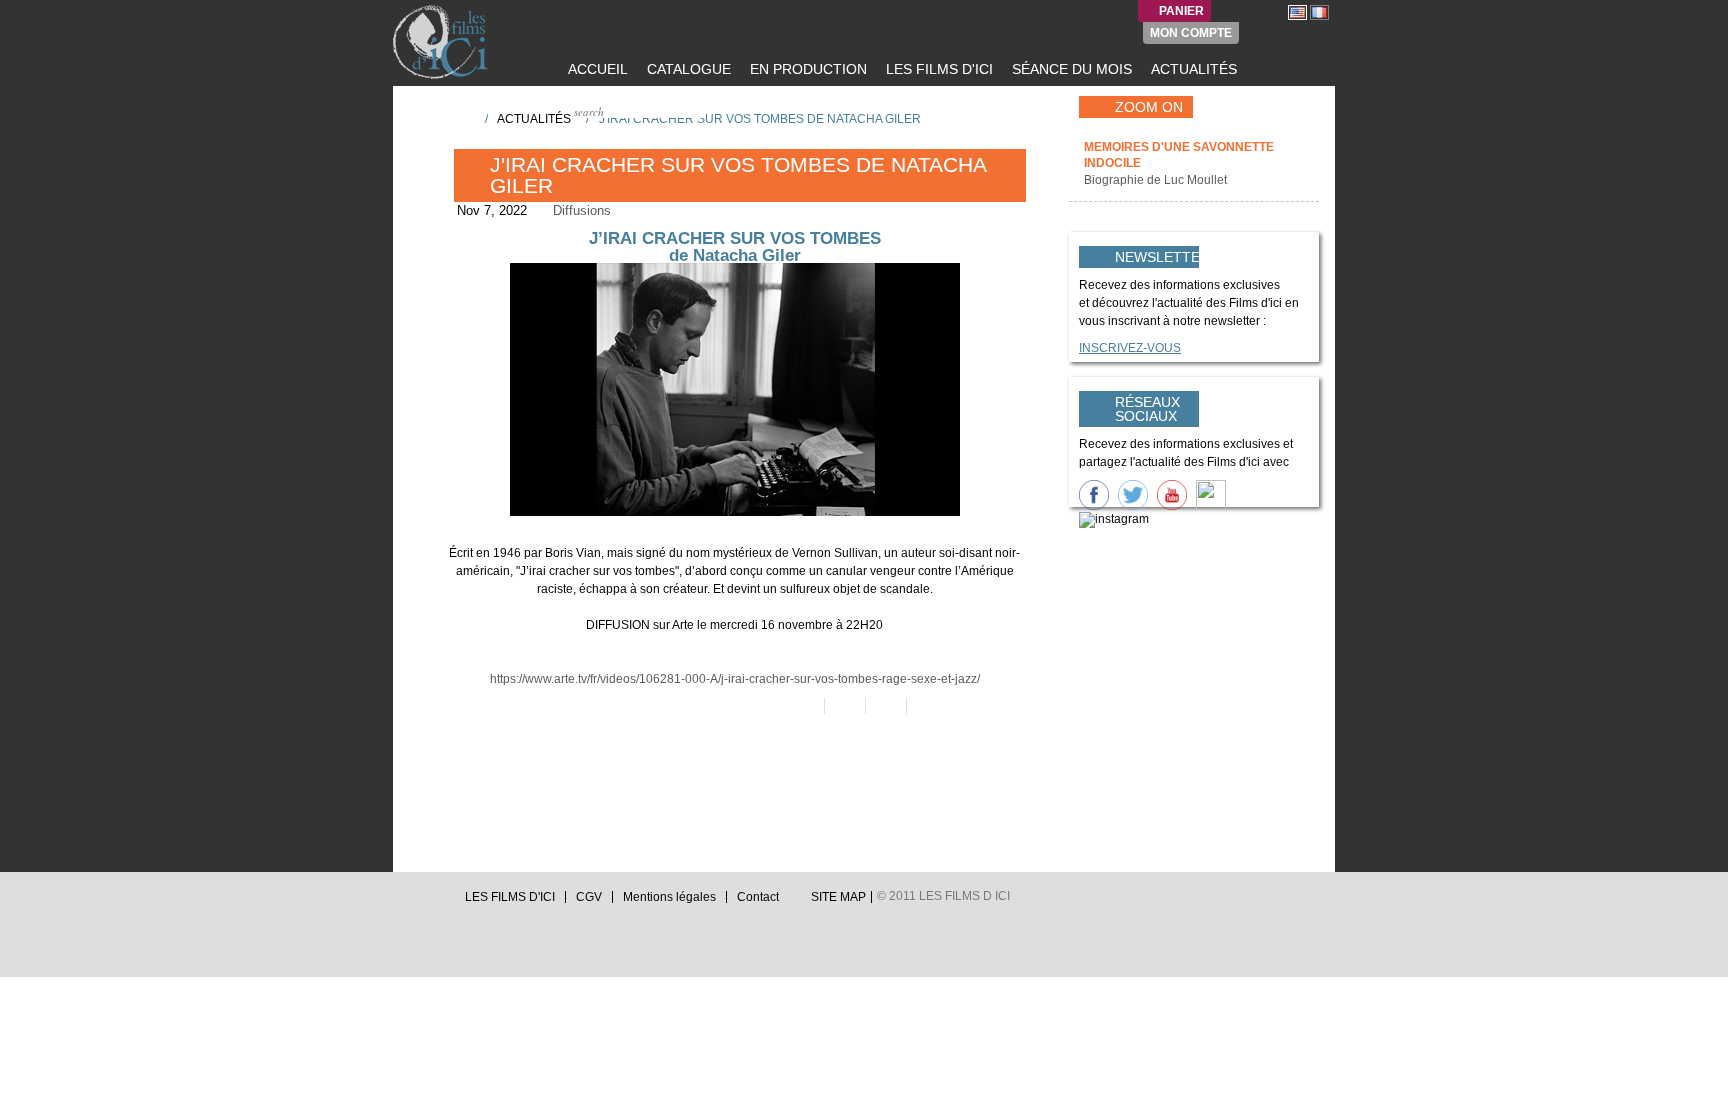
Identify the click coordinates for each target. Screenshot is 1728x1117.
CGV (589, 897)
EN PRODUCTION (806, 69)
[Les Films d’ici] (443, 42)
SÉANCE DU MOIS (1070, 69)
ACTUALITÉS (1192, 69)
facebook (420, 902)
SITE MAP (838, 897)
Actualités (534, 119)
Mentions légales (669, 897)
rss (439, 902)
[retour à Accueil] (463, 118)
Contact (758, 897)
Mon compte (1191, 33)
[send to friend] (802, 706)
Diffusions (582, 210)
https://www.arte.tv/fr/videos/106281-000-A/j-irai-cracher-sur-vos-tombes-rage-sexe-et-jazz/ (735, 679)
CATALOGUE (687, 69)
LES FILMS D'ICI (937, 69)
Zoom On (1149, 107)
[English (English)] (1297, 12)
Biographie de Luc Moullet (1157, 180)
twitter (401, 902)
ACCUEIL (596, 69)
